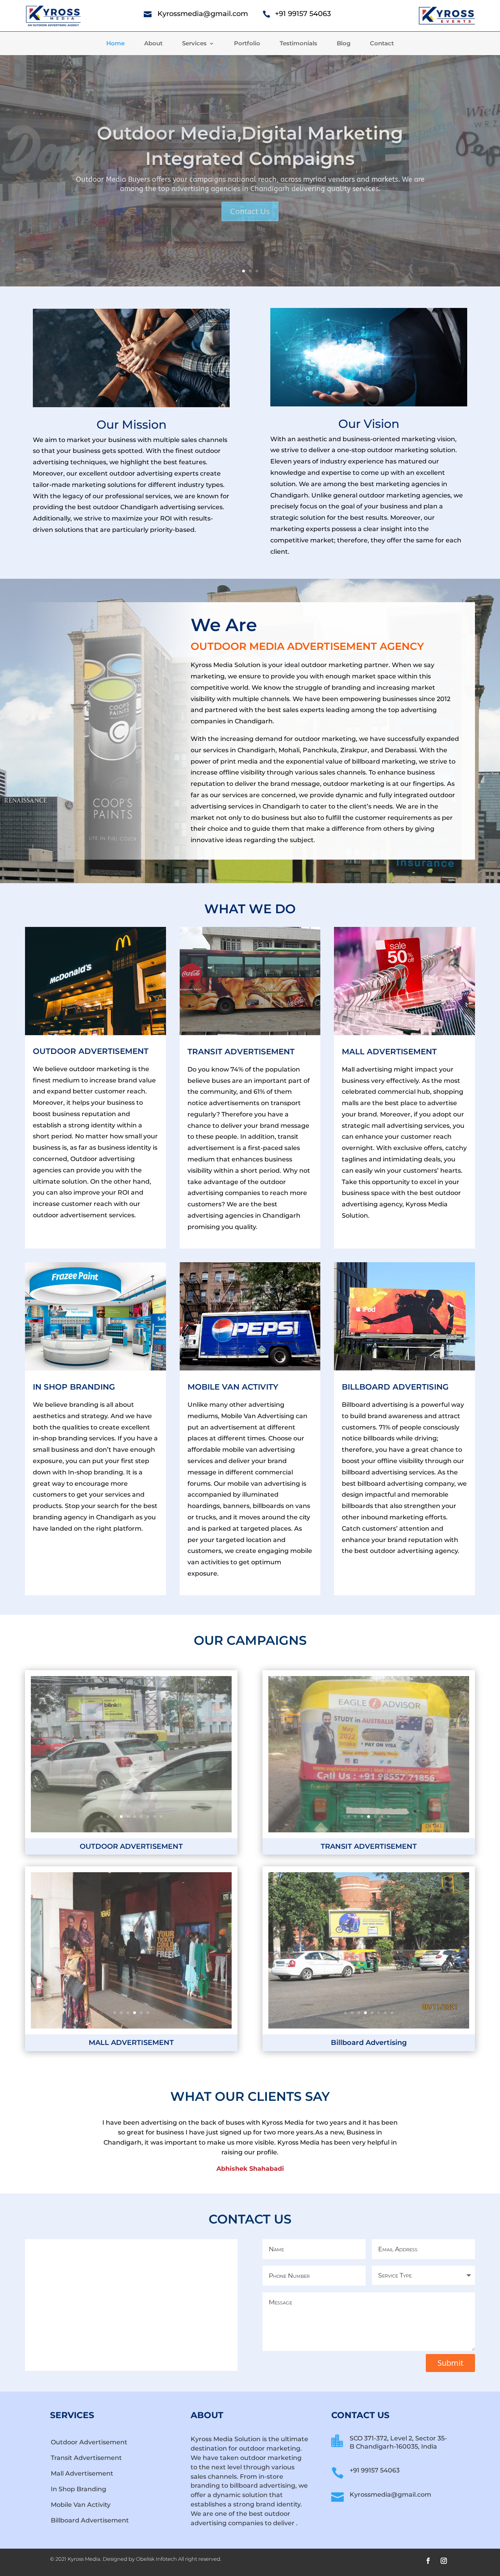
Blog (344, 44)
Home (115, 44)
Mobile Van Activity (81, 2505)
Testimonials (298, 44)
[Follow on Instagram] (444, 2561)
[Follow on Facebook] (428, 2561)
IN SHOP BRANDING (74, 1387)
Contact (382, 44)
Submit (450, 2363)
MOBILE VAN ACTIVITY (233, 1387)
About (153, 44)
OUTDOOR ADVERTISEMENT (91, 1051)
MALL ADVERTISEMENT (389, 1052)
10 (161, 1817)
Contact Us (250, 216)
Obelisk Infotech (156, 2559)
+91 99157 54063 (303, 14)
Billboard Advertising (395, 1387)
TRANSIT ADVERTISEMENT (241, 1052)
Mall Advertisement (82, 2473)
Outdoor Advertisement (89, 2442)
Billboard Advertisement (90, 2520)
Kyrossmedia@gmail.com (203, 14)
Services (194, 44)
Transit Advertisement (86, 2458)
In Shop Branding (79, 2489)
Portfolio (247, 44)
